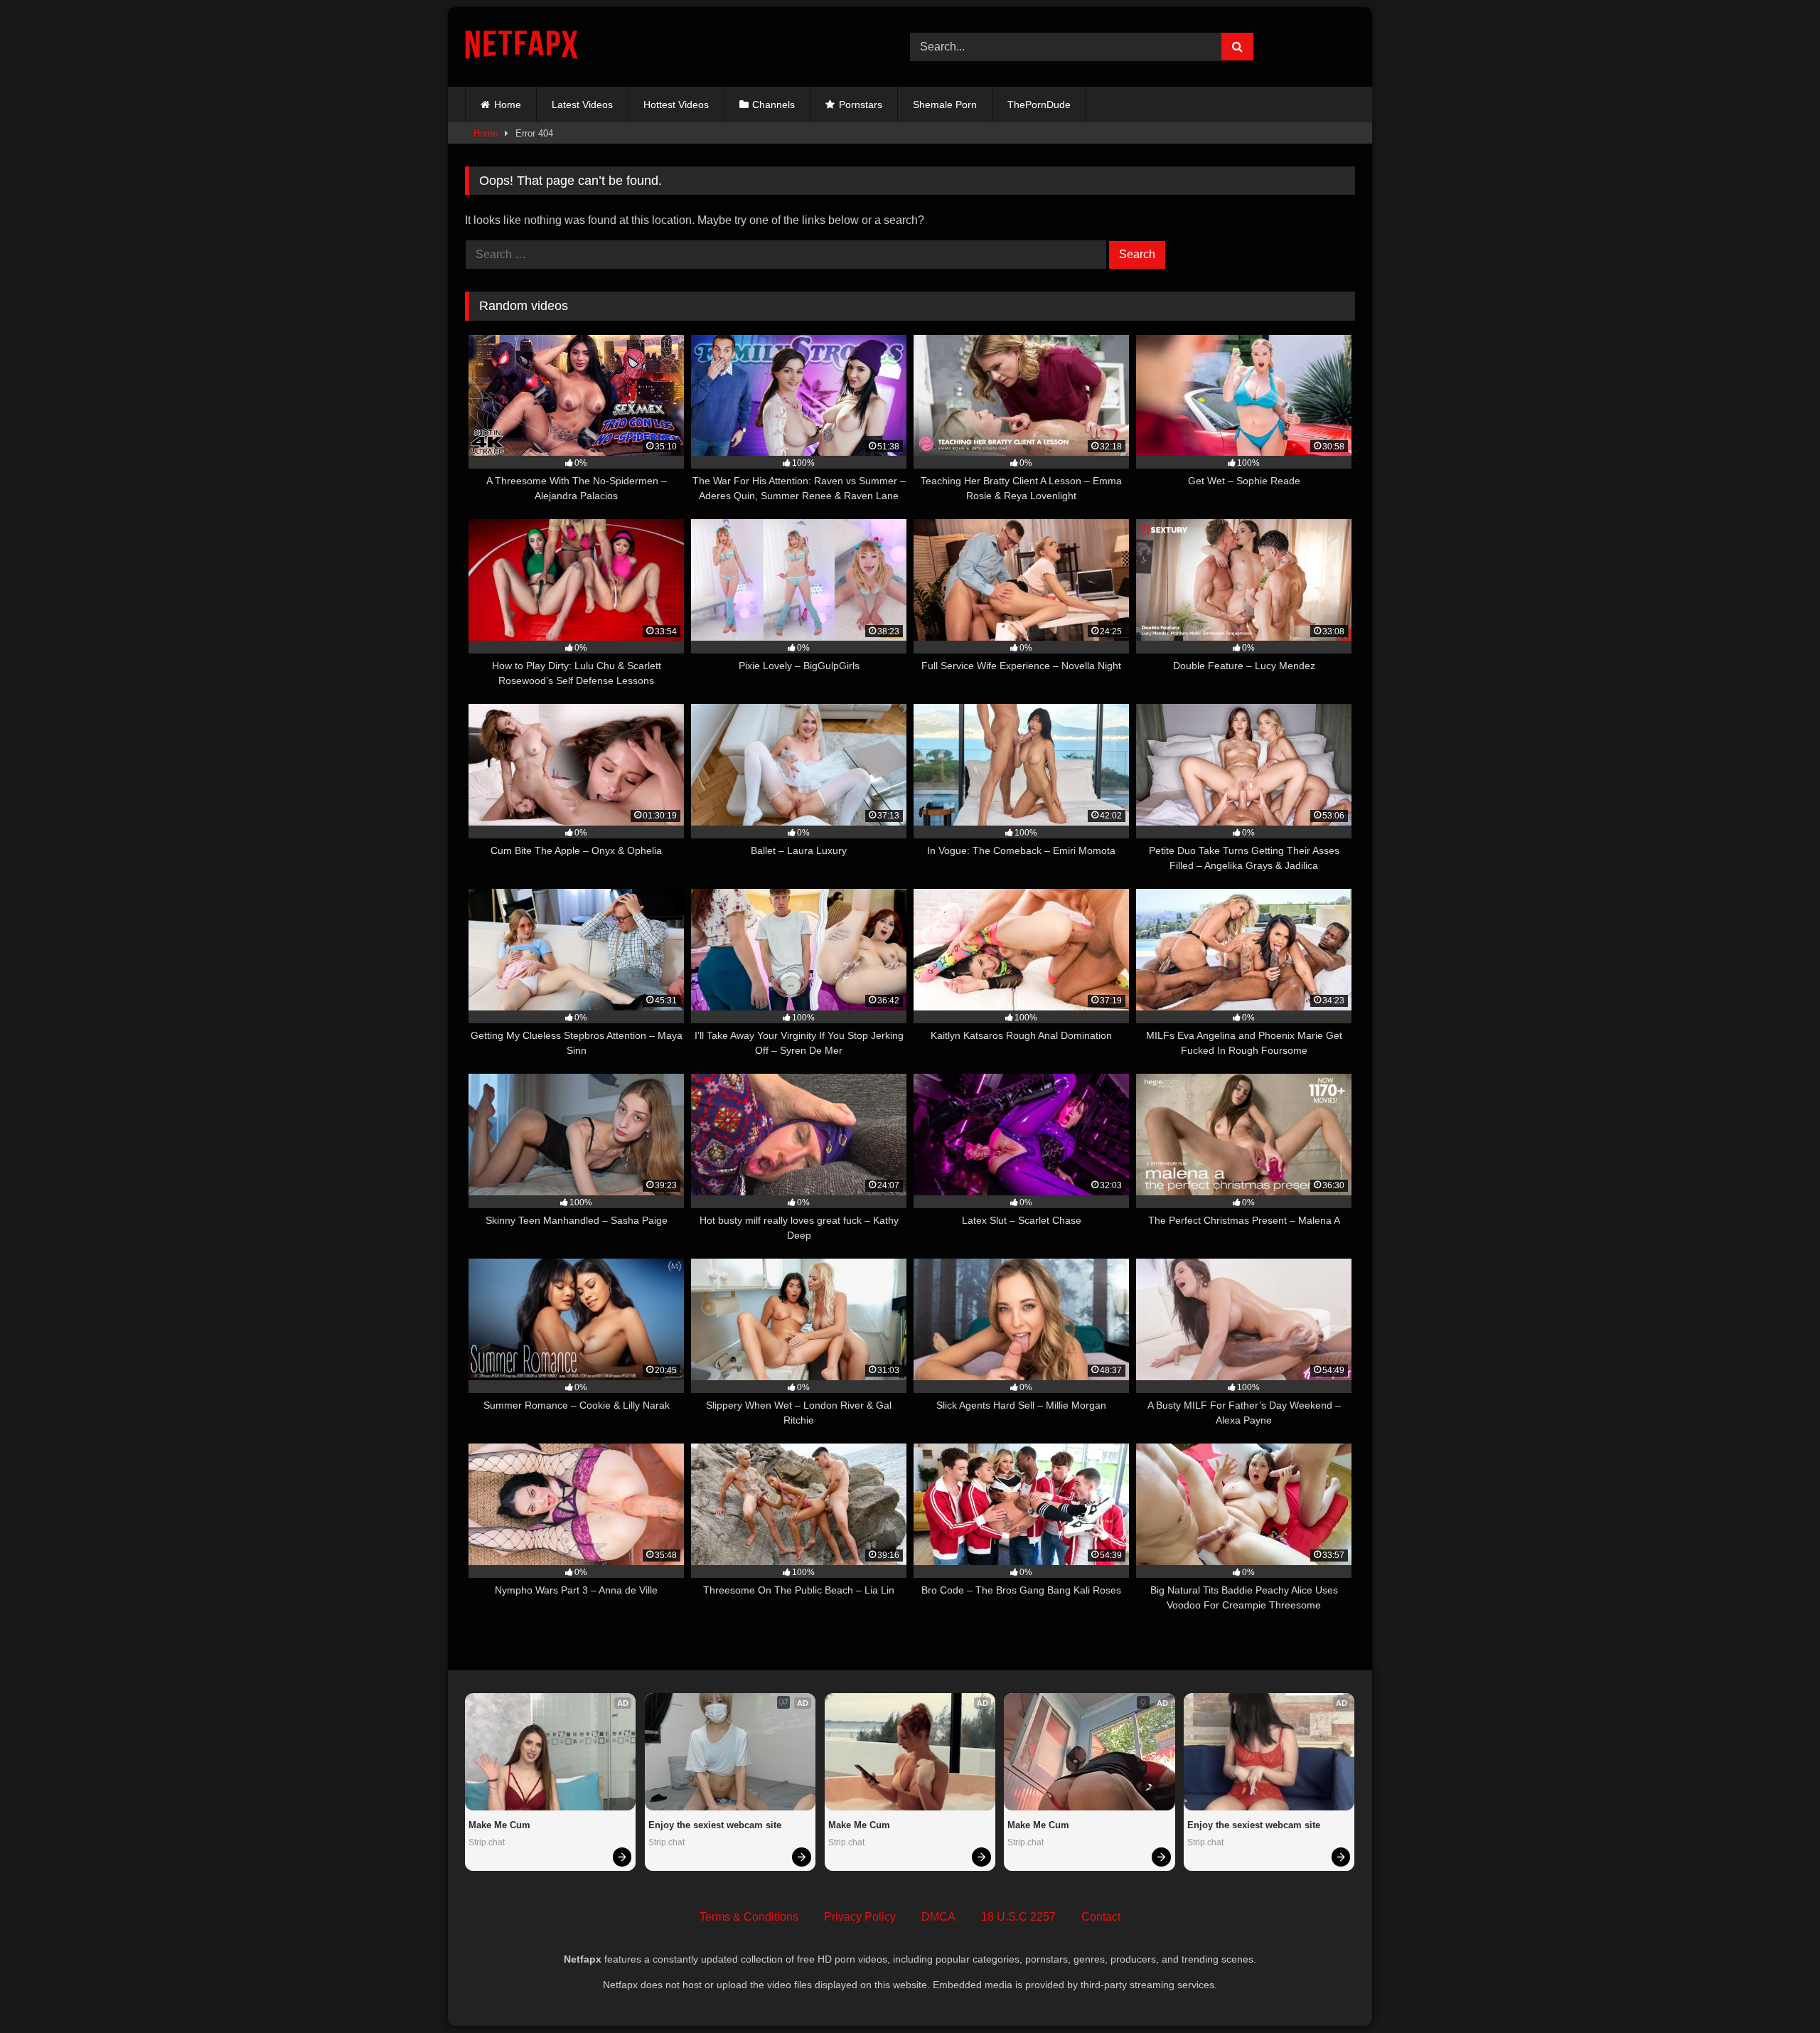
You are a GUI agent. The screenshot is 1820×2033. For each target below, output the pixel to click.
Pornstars (861, 105)
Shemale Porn (945, 105)
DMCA (938, 1917)
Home (508, 105)
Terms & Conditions (749, 1917)
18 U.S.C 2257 (1018, 1917)
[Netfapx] (521, 47)
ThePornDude (1039, 105)
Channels (773, 105)
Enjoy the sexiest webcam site (715, 1825)
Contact (1101, 1917)
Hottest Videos (676, 105)
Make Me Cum (499, 1825)
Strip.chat (487, 1842)
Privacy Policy (860, 1917)
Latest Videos (582, 105)
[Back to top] (1776, 1991)
